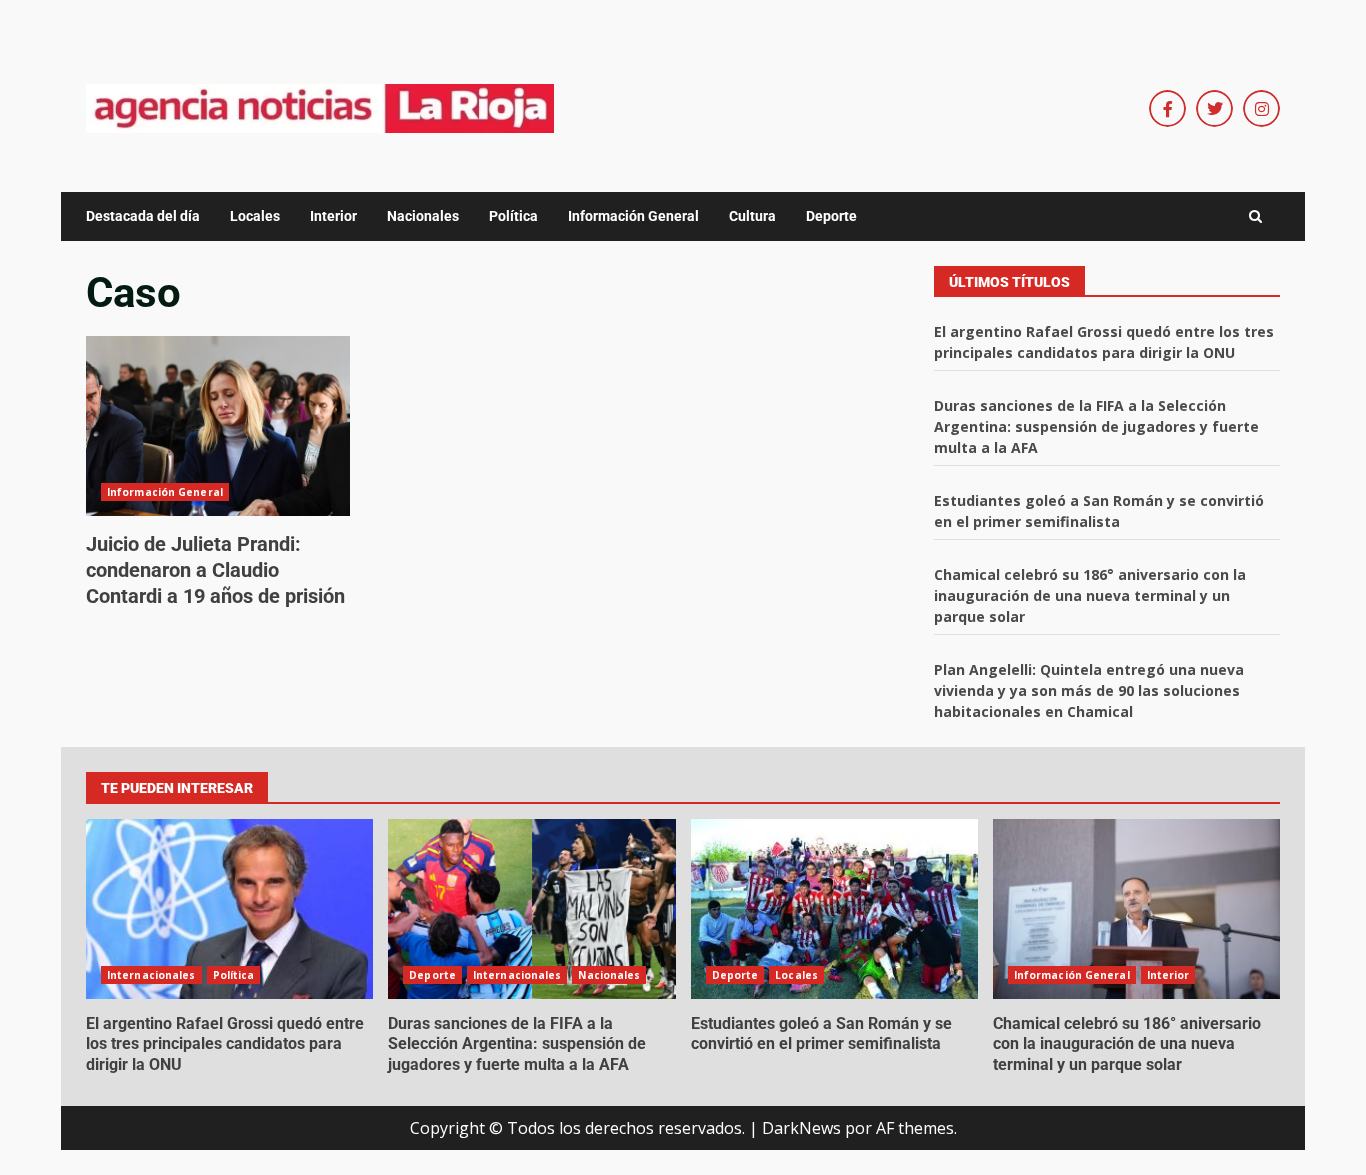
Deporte (831, 216)
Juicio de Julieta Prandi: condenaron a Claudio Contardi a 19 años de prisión (218, 426)
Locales (255, 216)
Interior (333, 216)
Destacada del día (143, 216)
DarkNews (801, 1128)
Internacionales (151, 975)
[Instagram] (1261, 108)
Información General (633, 216)
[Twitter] (1214, 108)
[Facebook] (1167, 108)
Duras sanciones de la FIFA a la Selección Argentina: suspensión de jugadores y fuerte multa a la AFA (1096, 426)
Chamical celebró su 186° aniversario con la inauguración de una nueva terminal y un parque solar (1090, 595)
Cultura (752, 216)
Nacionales (423, 216)
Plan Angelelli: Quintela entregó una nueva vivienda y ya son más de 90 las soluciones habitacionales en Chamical (1089, 690)
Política (513, 216)
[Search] (1255, 217)
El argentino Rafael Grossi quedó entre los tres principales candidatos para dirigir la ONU (229, 909)
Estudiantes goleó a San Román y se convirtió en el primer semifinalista (834, 909)
